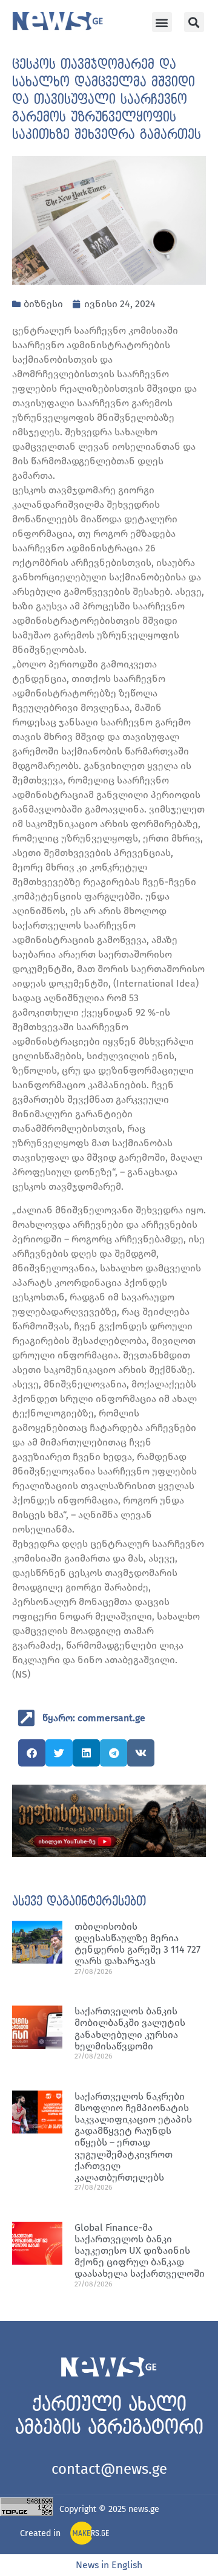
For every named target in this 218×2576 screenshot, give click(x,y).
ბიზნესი (43, 304)
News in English (109, 2565)
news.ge (144, 2509)
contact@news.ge (109, 2469)
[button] (162, 22)
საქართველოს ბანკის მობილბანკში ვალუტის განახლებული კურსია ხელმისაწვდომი (130, 2029)
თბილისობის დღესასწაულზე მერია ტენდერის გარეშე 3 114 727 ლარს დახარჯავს (137, 1944)
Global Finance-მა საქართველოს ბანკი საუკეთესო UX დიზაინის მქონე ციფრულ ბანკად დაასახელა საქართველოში (140, 2251)
